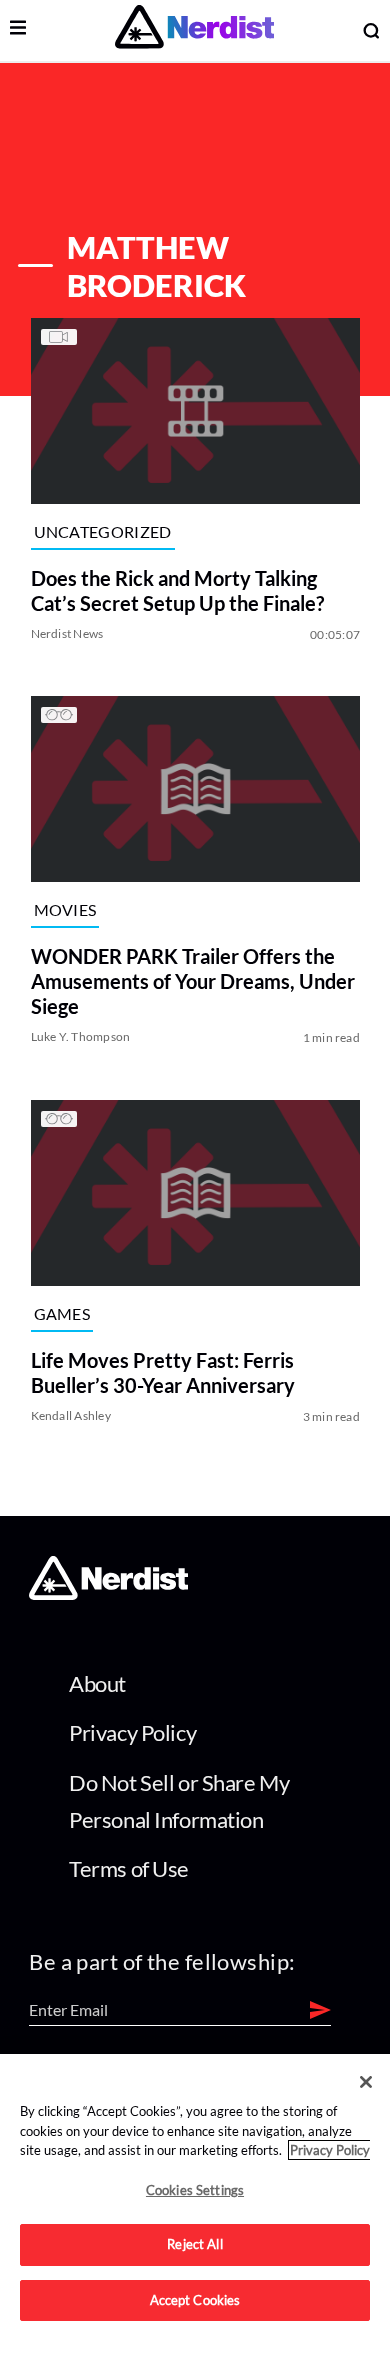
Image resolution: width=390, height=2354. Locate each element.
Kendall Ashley (70, 1415)
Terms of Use (129, 1868)
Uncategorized (102, 531)
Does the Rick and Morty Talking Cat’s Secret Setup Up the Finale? (176, 590)
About (97, 1683)
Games (61, 1313)
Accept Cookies (195, 2300)
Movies (64, 909)
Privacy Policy (132, 1732)
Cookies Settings (195, 2190)
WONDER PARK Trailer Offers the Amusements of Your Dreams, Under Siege (192, 982)
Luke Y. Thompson (80, 1037)
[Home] (108, 1594)
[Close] (366, 2082)
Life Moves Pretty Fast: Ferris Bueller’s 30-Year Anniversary (162, 1372)
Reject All (194, 2244)
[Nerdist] (194, 30)
